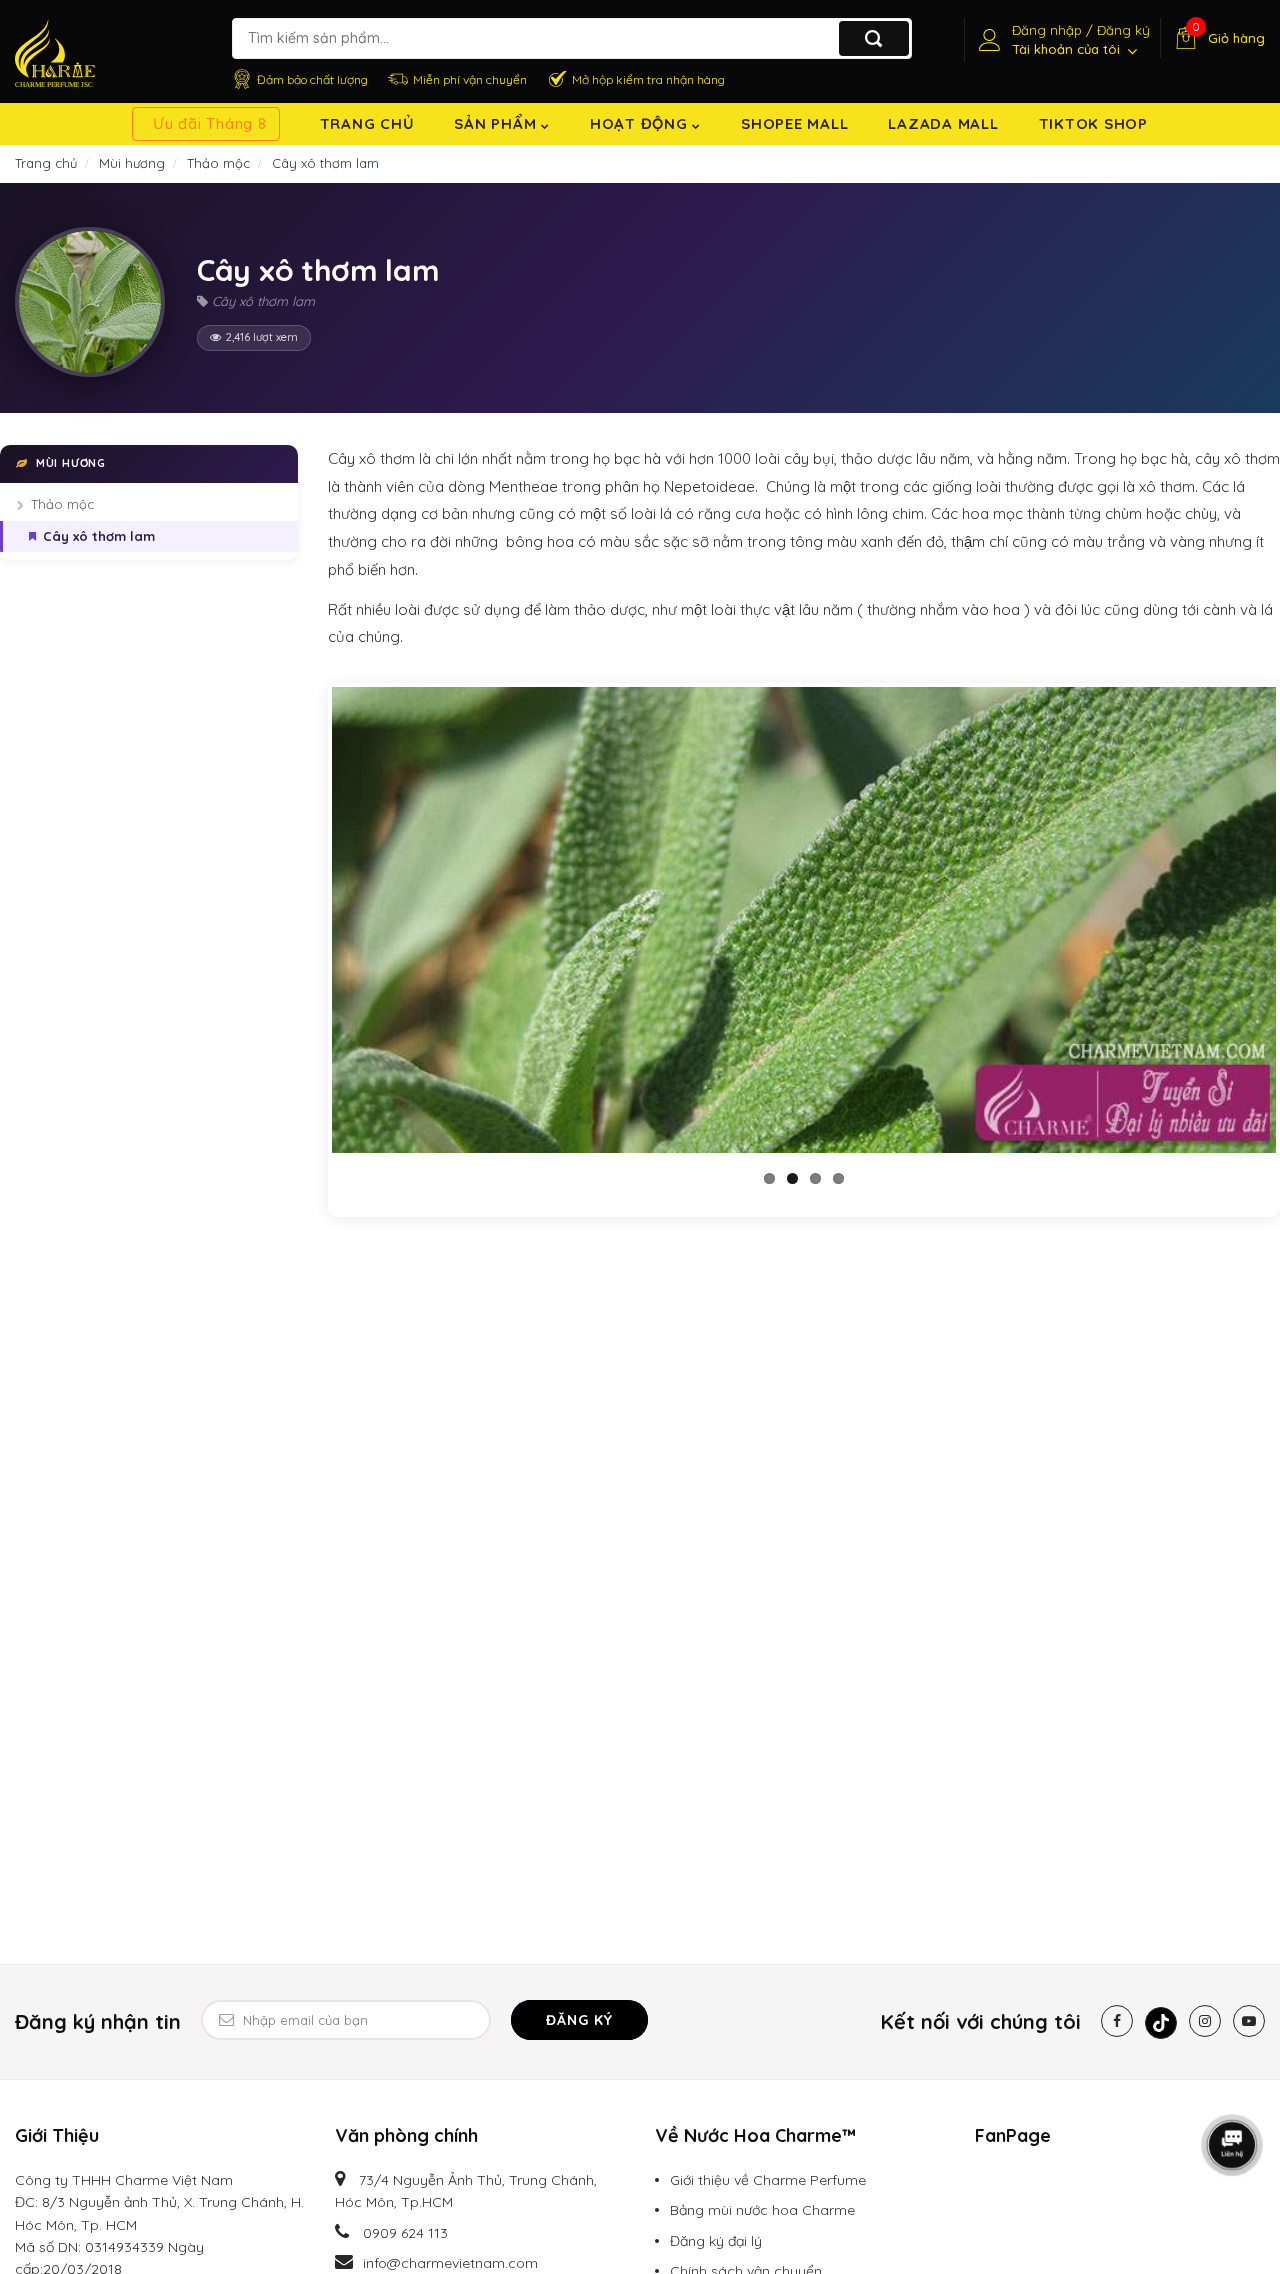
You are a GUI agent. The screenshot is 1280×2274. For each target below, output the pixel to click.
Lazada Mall (943, 123)
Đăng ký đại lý (716, 2241)
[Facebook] (1117, 2021)
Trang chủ (367, 123)
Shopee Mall (794, 123)
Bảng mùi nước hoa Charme (762, 2210)
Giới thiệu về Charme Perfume (768, 2180)
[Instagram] (1205, 2021)
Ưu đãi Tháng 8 (210, 123)
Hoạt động (641, 123)
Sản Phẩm (497, 123)
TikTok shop (1093, 123)
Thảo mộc (62, 504)
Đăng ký (579, 2020)
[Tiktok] (1161, 2023)
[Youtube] (1249, 2021)
